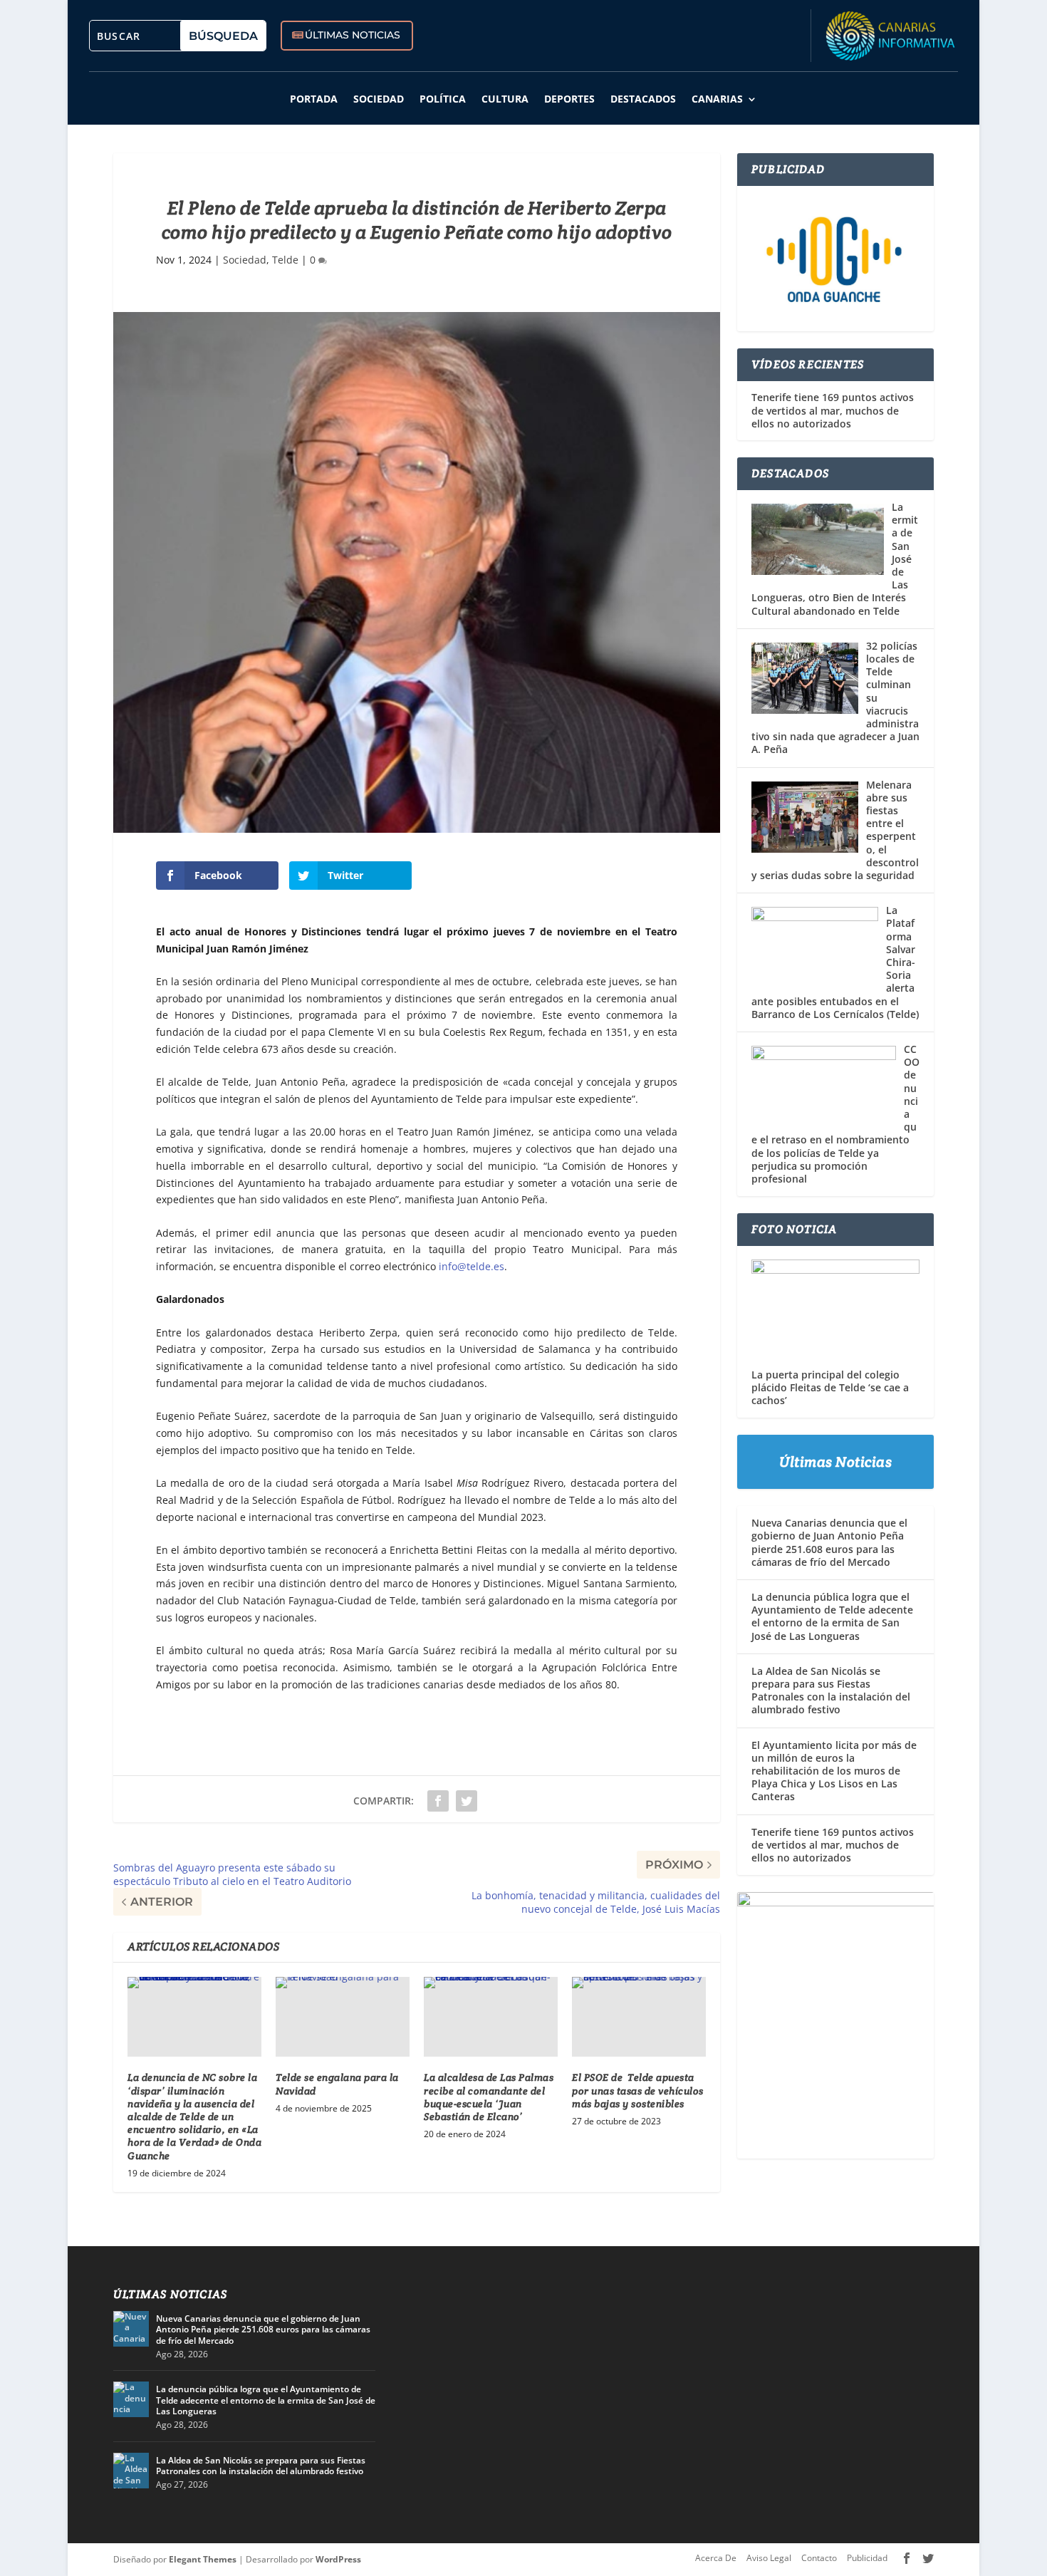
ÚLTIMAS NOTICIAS (353, 35)
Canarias (717, 99)
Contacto (819, 2558)
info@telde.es (472, 1266)
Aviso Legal (769, 2558)
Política (443, 99)
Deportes (569, 99)
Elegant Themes (203, 2559)
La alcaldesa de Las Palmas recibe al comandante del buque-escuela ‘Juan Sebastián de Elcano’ (489, 2097)
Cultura (505, 99)
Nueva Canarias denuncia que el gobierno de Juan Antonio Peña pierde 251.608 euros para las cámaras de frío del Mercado (829, 1542)
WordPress (338, 2559)
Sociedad (379, 99)
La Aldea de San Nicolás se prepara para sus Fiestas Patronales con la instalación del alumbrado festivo (831, 1690)
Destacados (643, 99)
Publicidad (867, 2558)
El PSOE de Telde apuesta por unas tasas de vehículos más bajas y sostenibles (638, 2090)
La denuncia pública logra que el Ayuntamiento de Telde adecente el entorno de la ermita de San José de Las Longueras (832, 1616)
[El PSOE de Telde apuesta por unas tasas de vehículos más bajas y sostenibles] (639, 2017)
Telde (285, 260)
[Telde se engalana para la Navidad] (343, 2017)
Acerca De (716, 2558)
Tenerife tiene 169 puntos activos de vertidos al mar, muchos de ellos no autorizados (833, 410)
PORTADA (314, 99)
